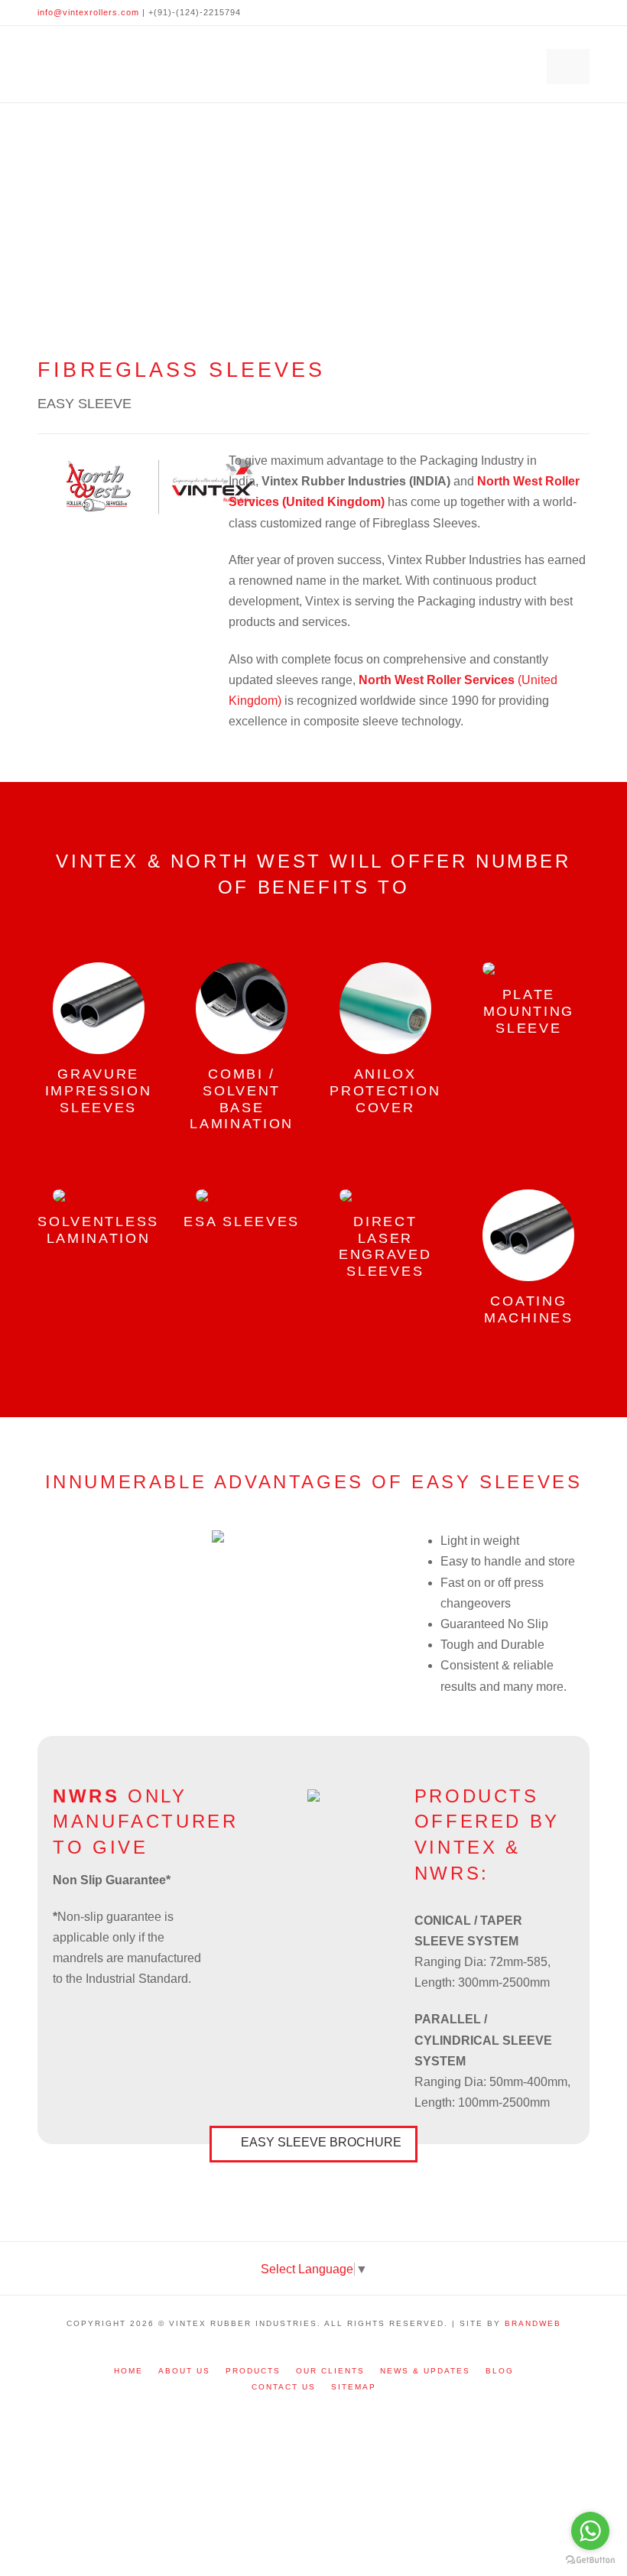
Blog (500, 2371)
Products (253, 2371)
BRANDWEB (533, 2323)
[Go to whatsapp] (590, 2531)
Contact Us (284, 2387)
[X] (544, 12)
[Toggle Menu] (568, 67)
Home (128, 2371)
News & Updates (425, 2371)
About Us (184, 2371)
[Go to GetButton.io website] (590, 2560)
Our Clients (330, 2371)
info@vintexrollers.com (88, 12)
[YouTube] (580, 12)
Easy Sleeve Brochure (321, 2142)
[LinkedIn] (562, 12)
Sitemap (354, 2387)
